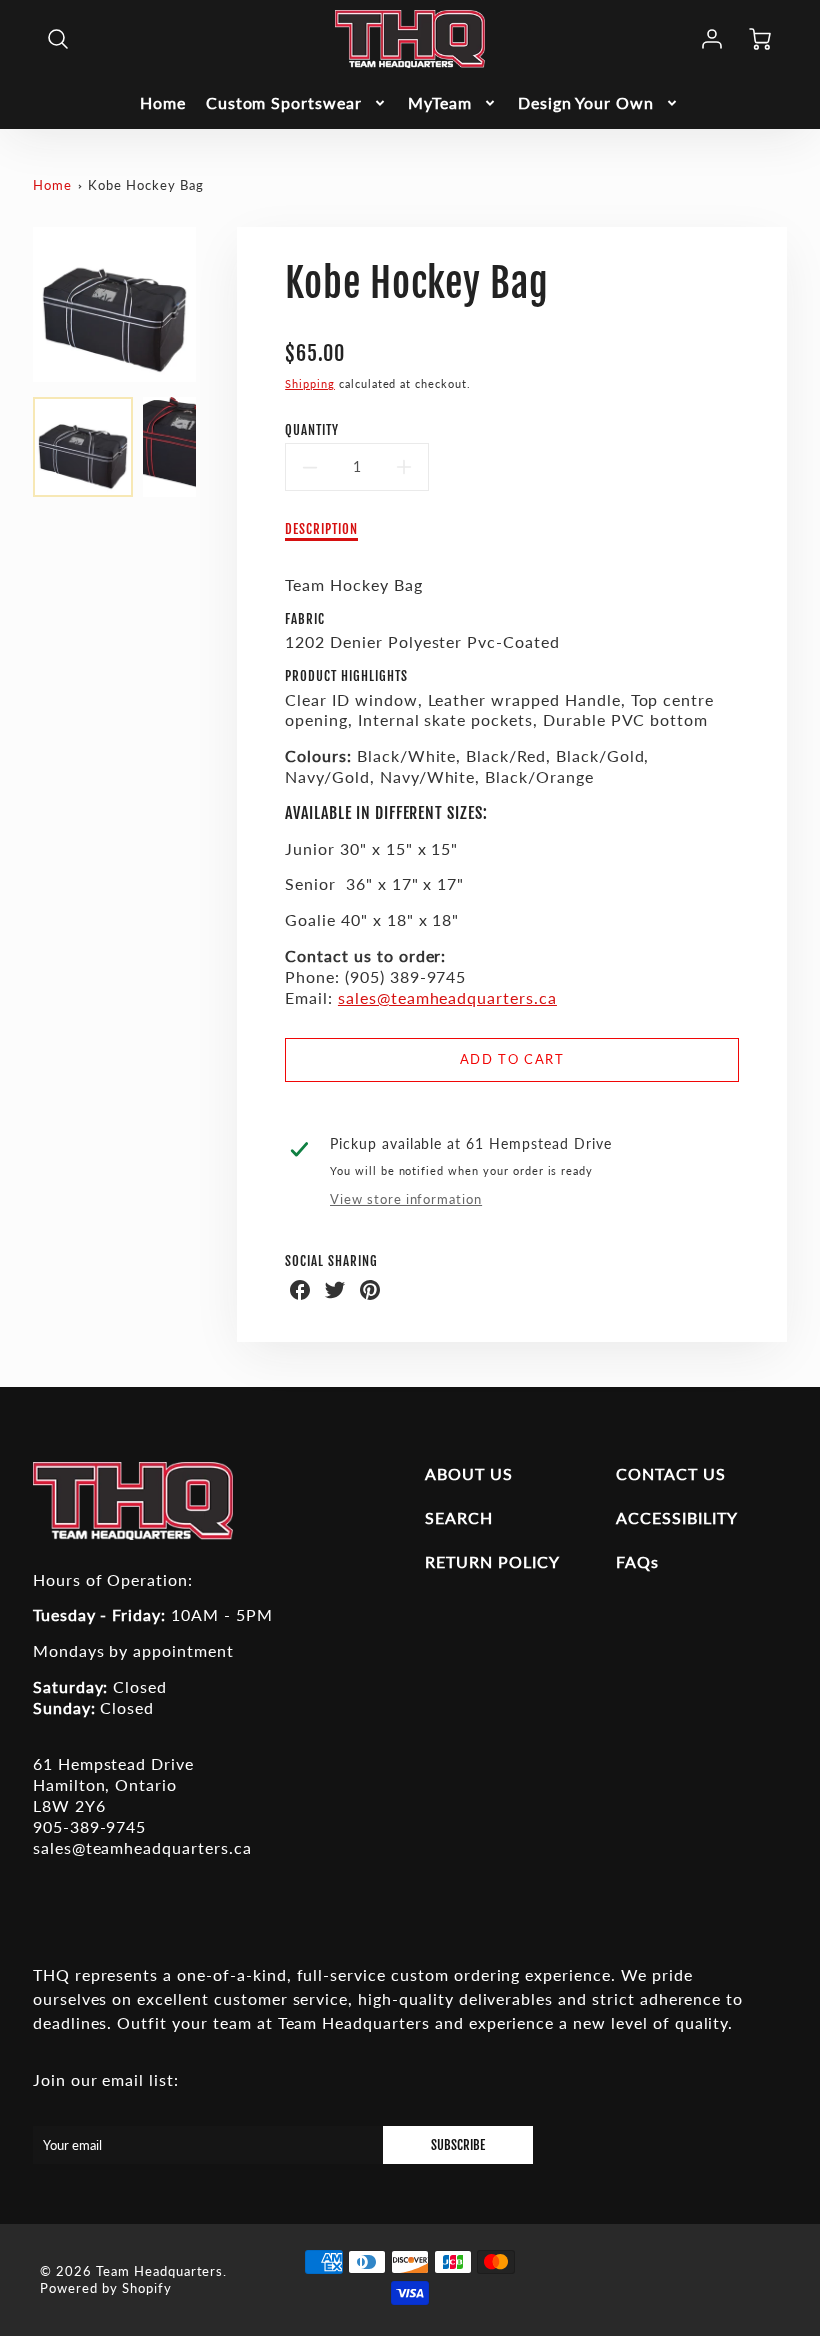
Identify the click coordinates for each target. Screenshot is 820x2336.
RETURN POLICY (492, 1561)
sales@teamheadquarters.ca (447, 997)
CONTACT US (671, 1473)
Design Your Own (586, 102)
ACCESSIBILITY (676, 1517)
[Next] (211, 304)
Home (163, 102)
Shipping (310, 383)
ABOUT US (469, 1473)
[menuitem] (163, 103)
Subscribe (458, 2145)
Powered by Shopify (105, 2288)
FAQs (637, 1561)
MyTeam (440, 102)
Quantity (312, 430)
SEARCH (459, 1517)
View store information (406, 1199)
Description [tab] (321, 529)
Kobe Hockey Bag (145, 185)
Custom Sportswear (284, 102)
